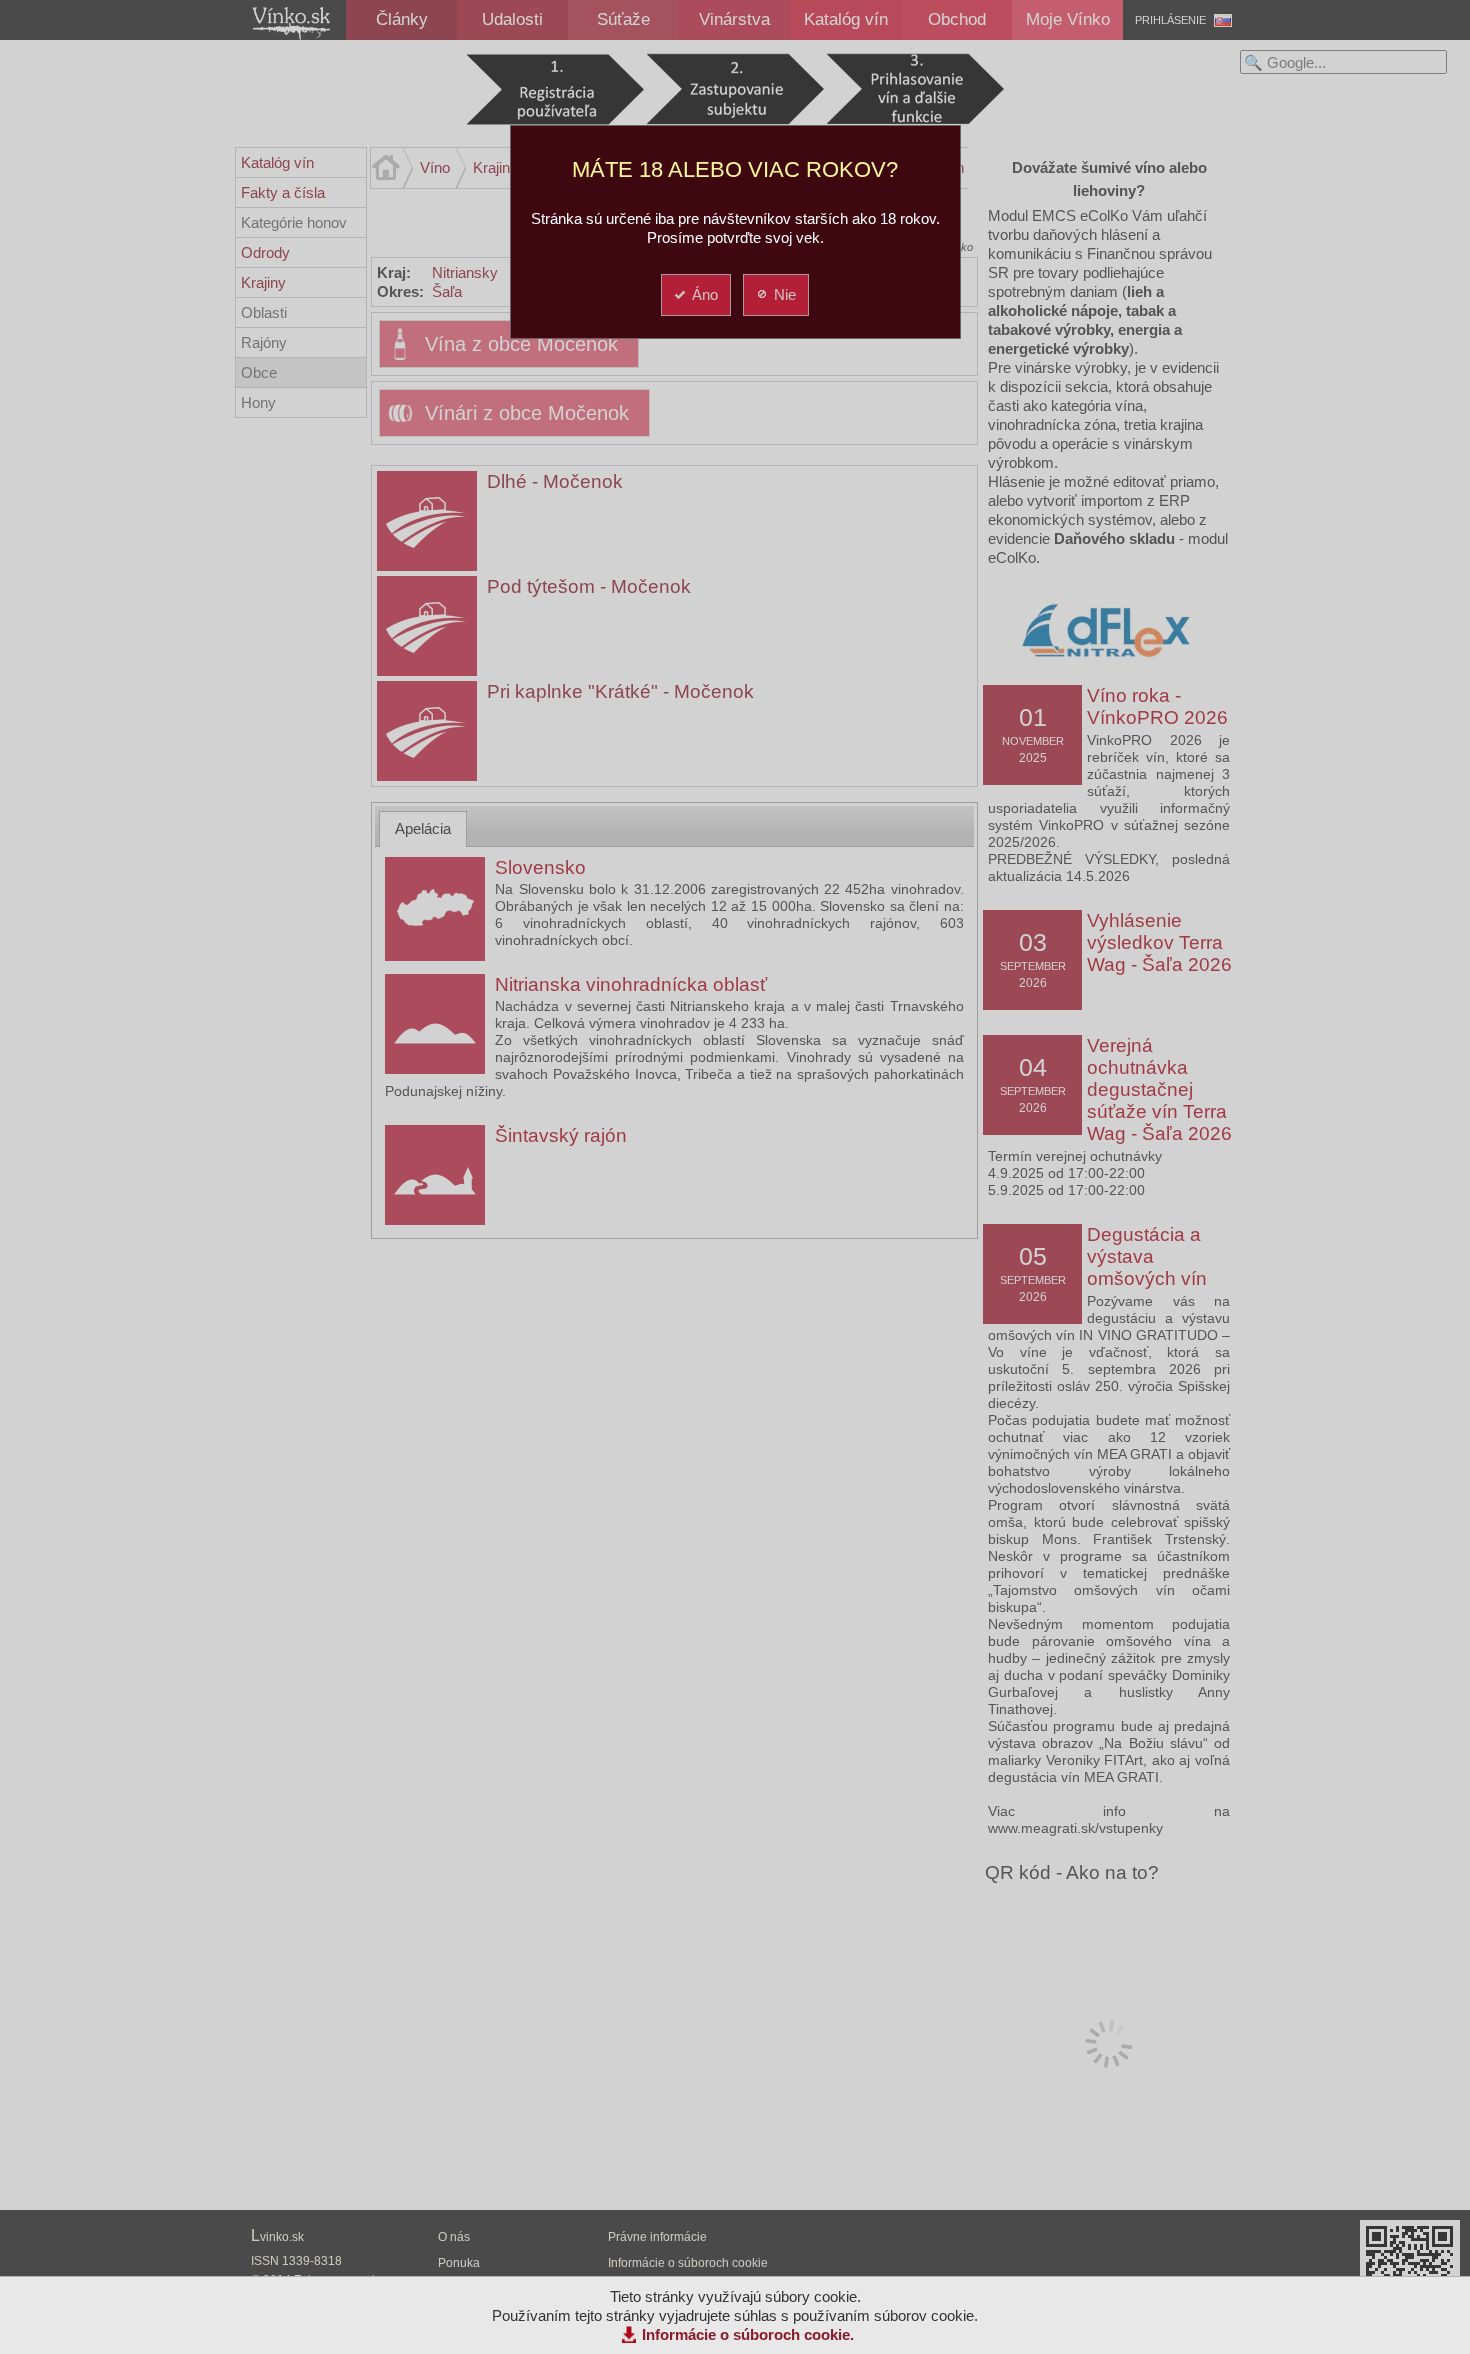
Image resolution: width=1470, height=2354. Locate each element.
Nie (785, 294)
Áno (705, 294)
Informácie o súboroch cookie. (748, 2334)
